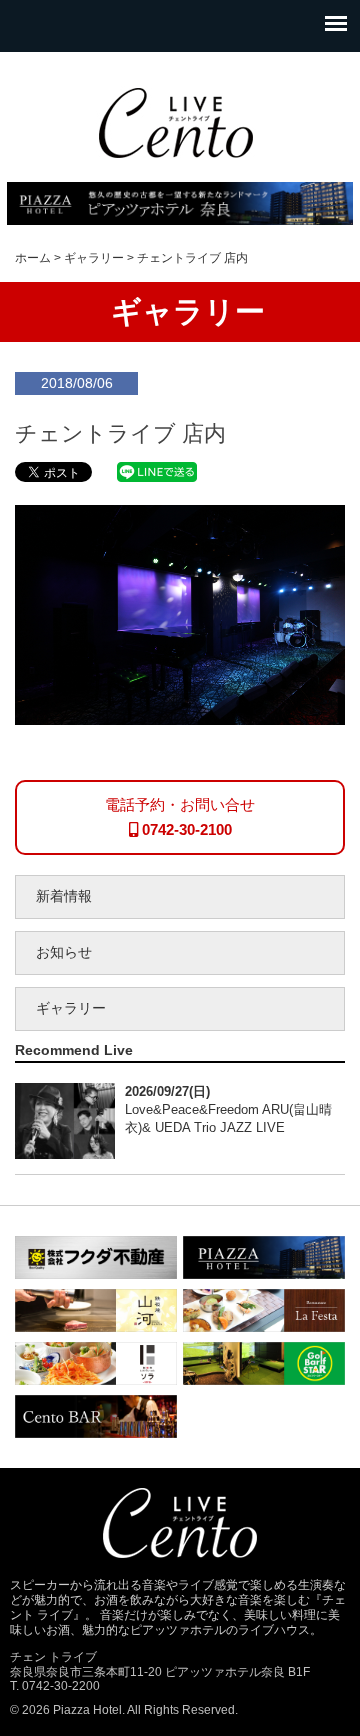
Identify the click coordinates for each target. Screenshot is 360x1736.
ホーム (33, 258)
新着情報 (64, 896)
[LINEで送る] (157, 470)
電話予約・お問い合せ (180, 817)
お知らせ (64, 952)
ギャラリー (71, 1008)
